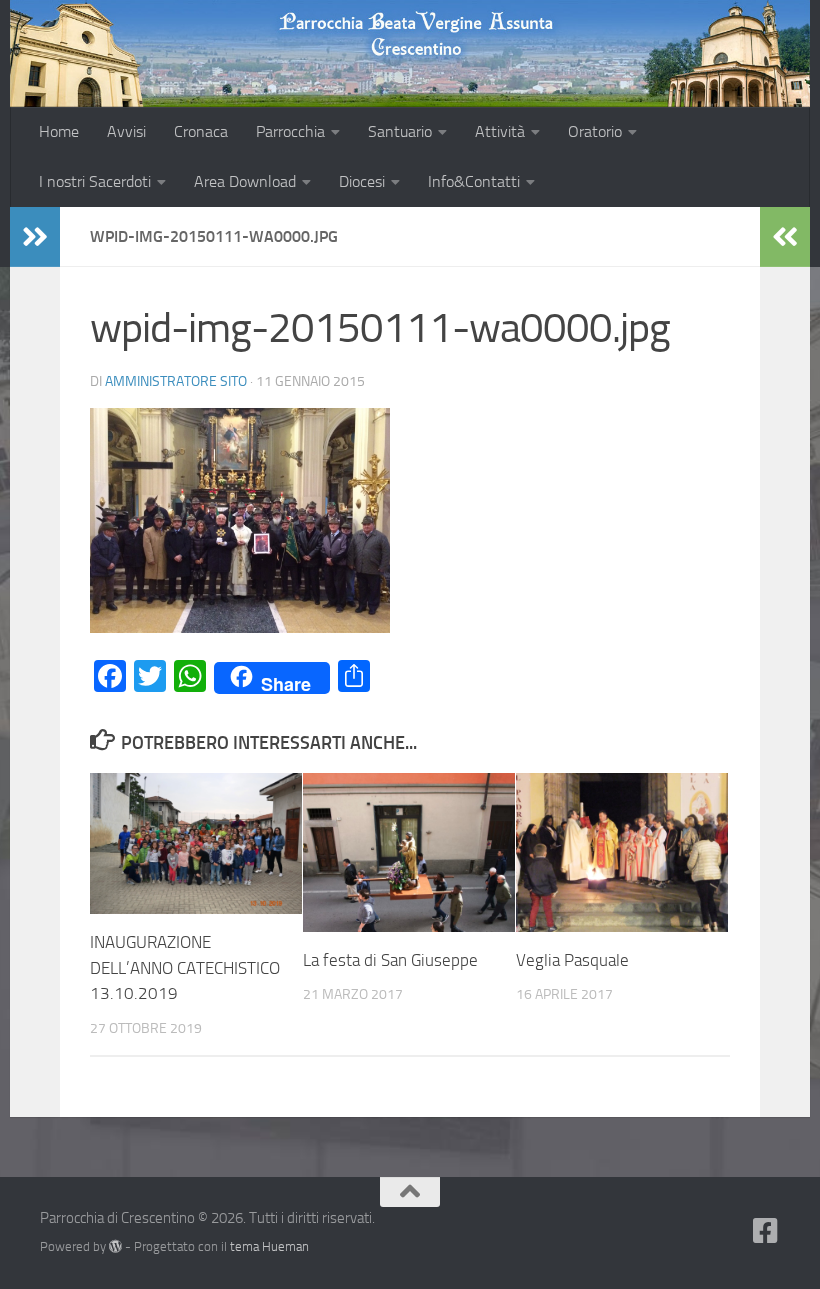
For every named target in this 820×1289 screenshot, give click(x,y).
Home (59, 131)
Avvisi (126, 131)
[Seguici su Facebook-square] (766, 1231)
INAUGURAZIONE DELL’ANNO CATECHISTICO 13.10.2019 (185, 967)
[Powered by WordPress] (115, 1246)
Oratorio (595, 131)
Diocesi (362, 181)
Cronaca (201, 131)
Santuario (400, 131)
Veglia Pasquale (572, 960)
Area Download (245, 181)
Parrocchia (290, 131)
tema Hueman (269, 1246)
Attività (500, 131)
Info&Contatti (474, 181)
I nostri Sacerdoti (95, 181)
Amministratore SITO (176, 381)
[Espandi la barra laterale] (35, 237)
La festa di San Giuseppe (390, 960)
